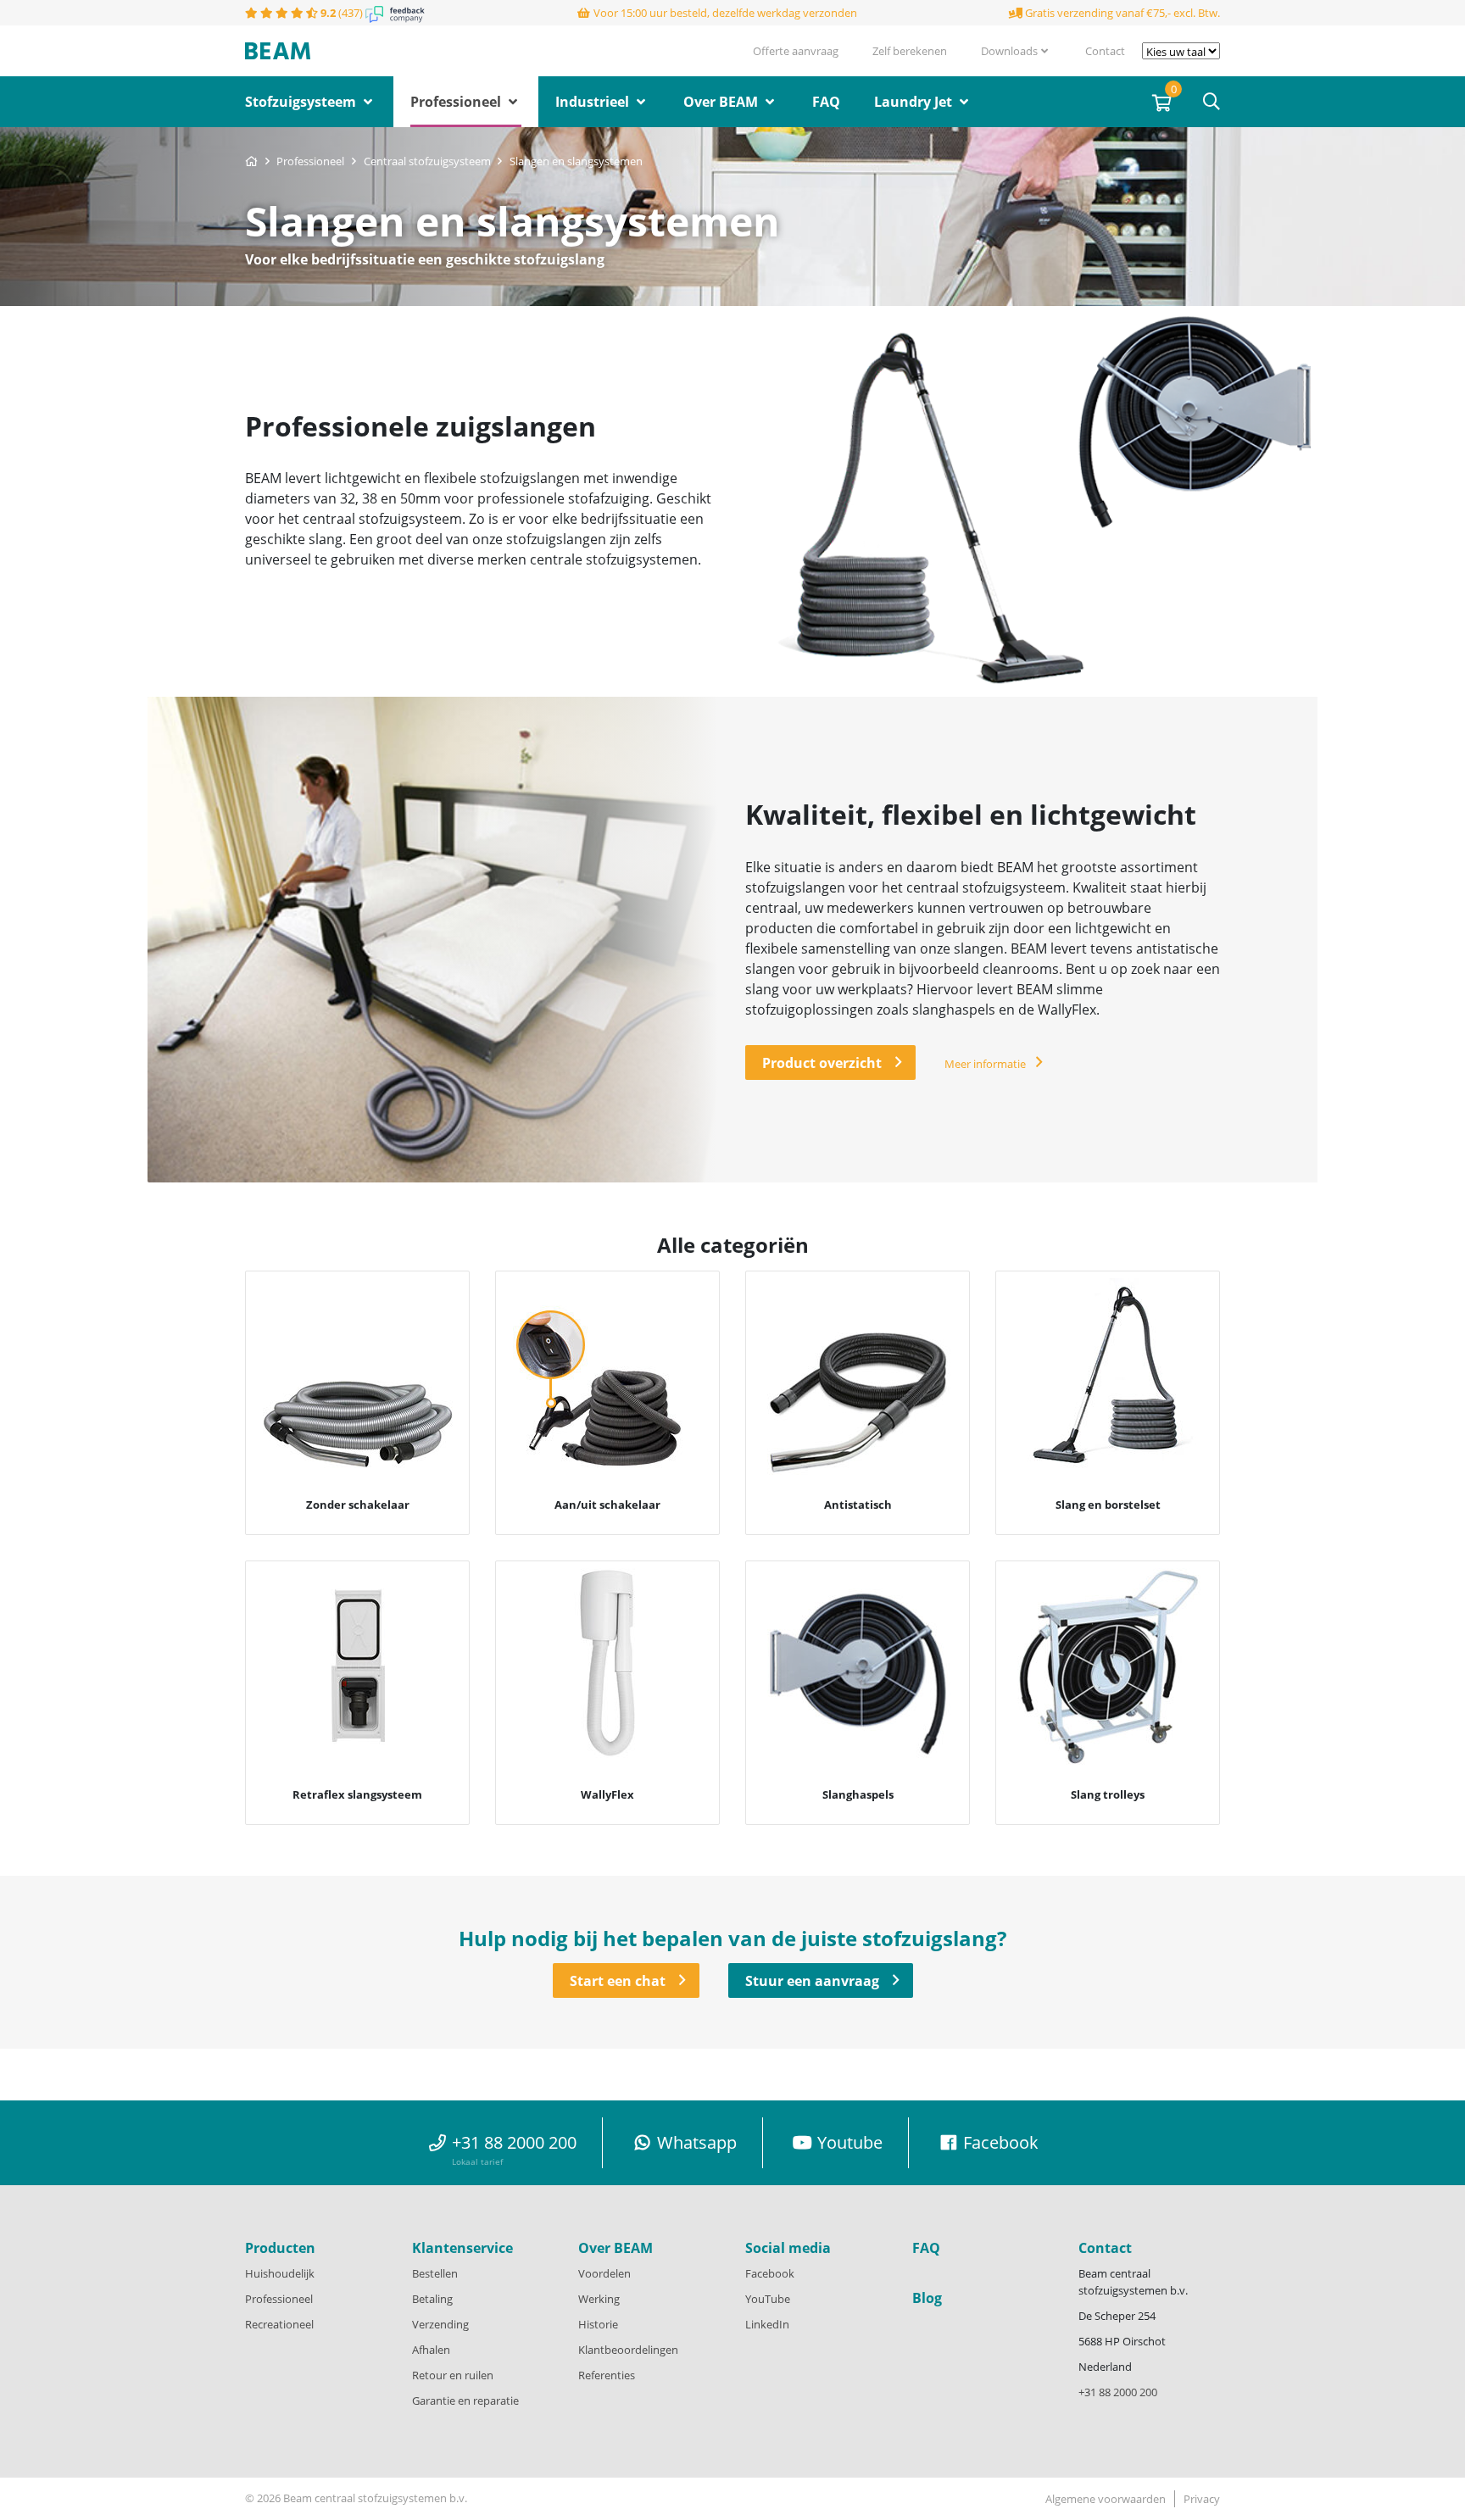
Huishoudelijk (280, 2273)
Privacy (1202, 2499)
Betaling (432, 2299)
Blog (927, 2298)
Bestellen (435, 2273)
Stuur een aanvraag (812, 1981)
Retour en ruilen (453, 2375)
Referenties (607, 2375)
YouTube (768, 2299)
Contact (1105, 51)
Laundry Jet (915, 102)
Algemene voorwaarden (1106, 2499)
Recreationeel (279, 2324)
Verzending (440, 2324)
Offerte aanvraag (796, 51)
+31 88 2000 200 (1118, 2392)
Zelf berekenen (910, 51)
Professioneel (457, 102)
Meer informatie (985, 1064)
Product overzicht (822, 1063)
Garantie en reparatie (465, 2400)
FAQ (826, 102)
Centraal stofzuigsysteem (429, 161)
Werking (599, 2299)
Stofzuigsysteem (302, 102)
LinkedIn (767, 2324)
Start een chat (618, 1981)
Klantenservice (462, 2248)
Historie (598, 2324)
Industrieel (594, 102)
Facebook (770, 2273)
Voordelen (604, 2273)
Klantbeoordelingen (628, 2350)
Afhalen (431, 2350)
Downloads (1009, 51)
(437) (343, 13)
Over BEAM (722, 102)
